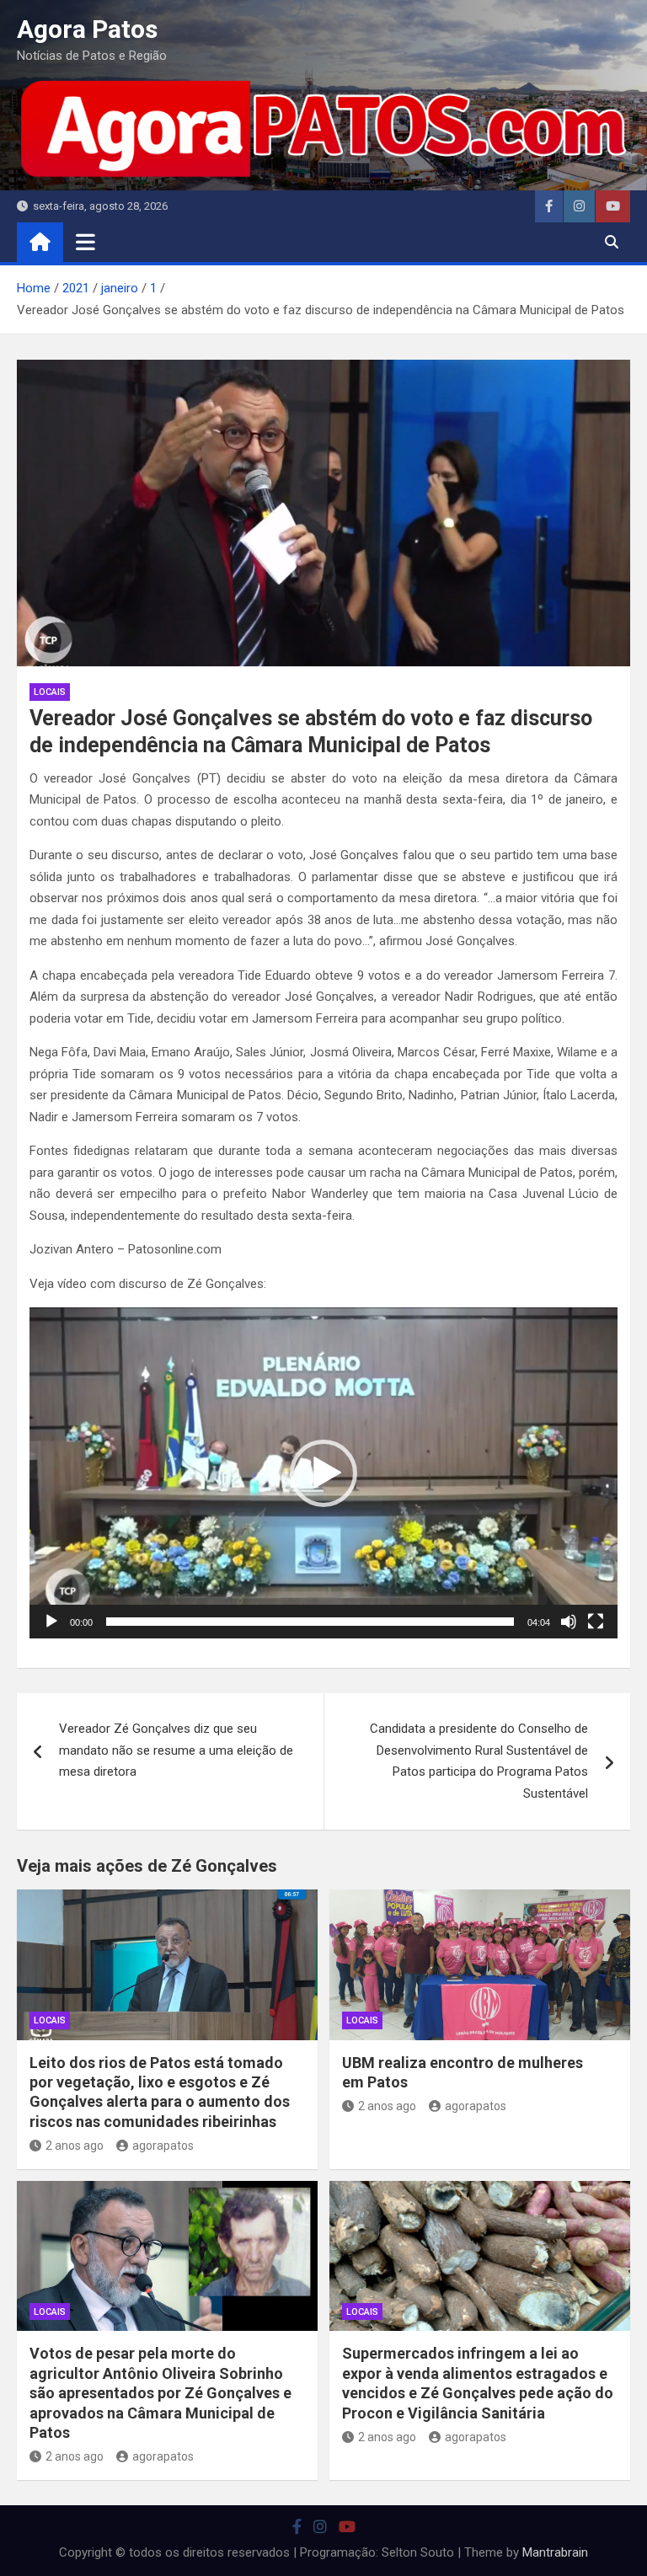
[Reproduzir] (51, 1622)
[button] (323, 1473)
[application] (323, 1473)
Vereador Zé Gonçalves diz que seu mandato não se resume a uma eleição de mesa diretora (176, 1750)
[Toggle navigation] (86, 242)
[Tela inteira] (596, 1622)
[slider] (310, 1622)
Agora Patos (87, 29)
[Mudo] (569, 1622)
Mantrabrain (555, 2552)
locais (50, 692)
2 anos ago (75, 2146)
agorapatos (163, 2146)
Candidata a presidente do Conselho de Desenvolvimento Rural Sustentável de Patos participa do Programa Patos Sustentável (479, 1761)
